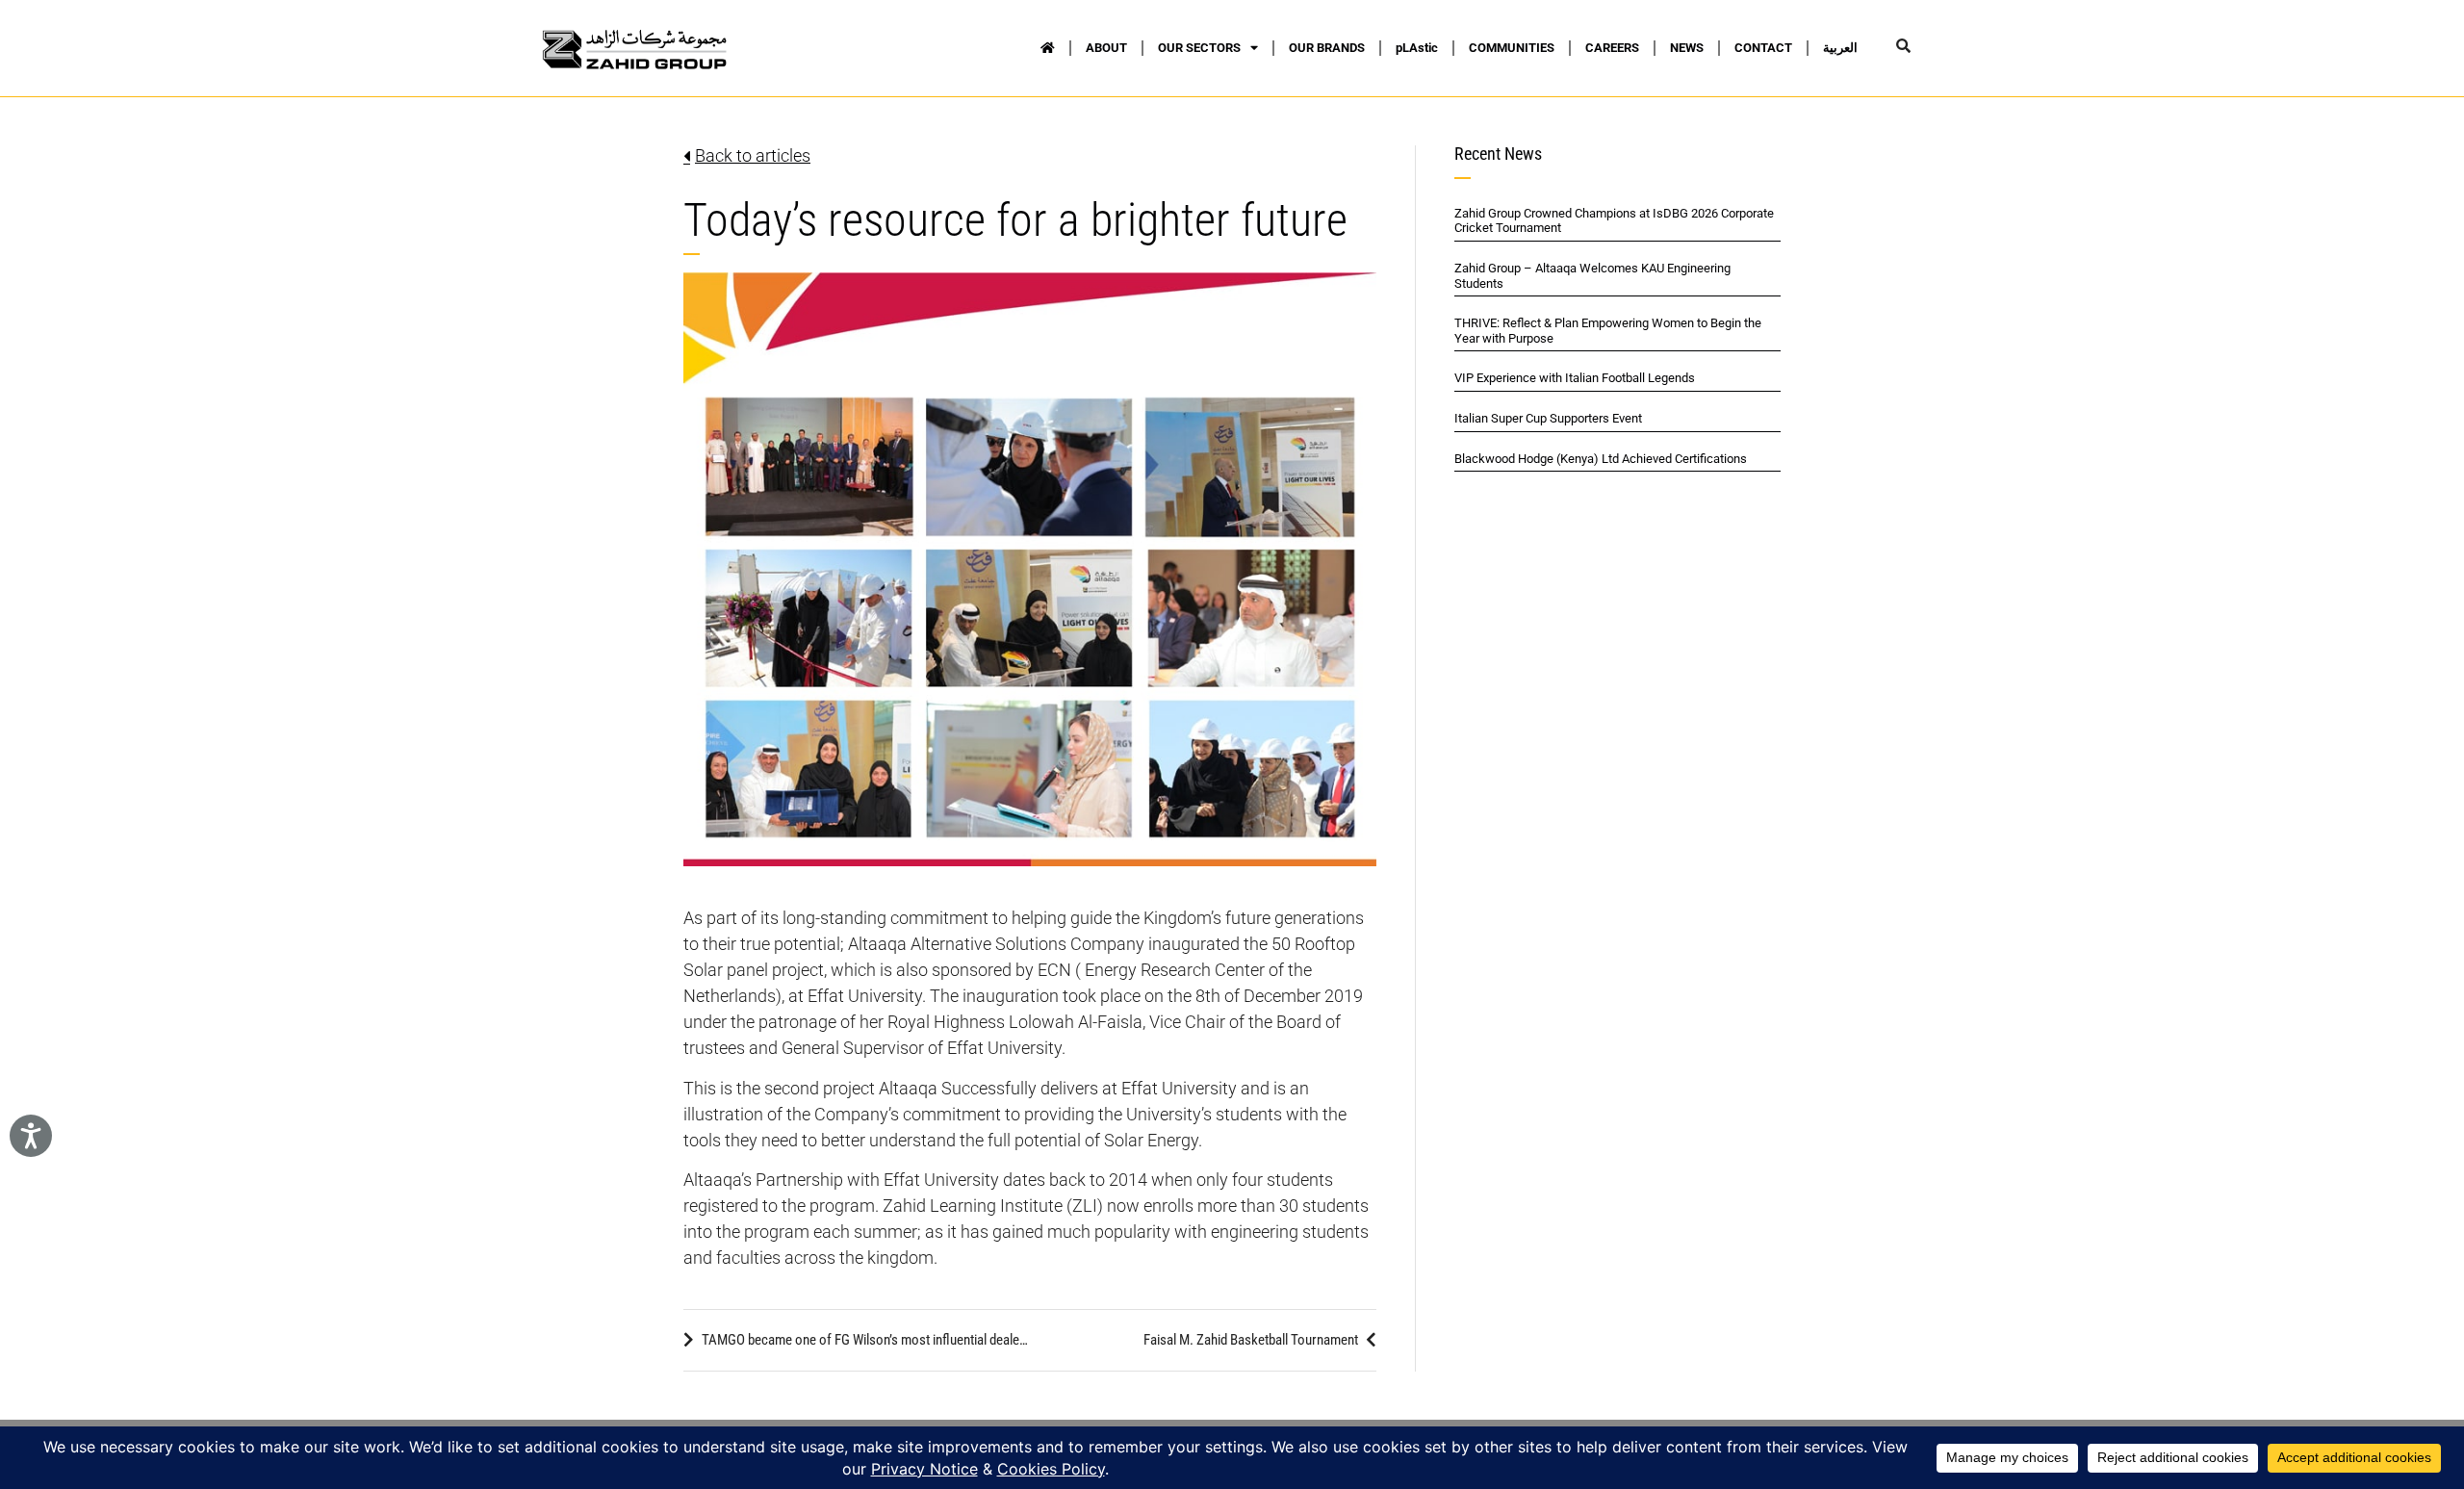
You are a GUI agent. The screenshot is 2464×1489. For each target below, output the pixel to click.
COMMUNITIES (1512, 48)
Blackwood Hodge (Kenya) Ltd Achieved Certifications (1601, 459)
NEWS (1687, 48)
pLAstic (1417, 48)
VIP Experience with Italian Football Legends (1575, 378)
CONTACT (1763, 48)
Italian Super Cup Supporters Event (1548, 418)
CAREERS (1612, 48)
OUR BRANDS (1327, 48)
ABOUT (1106, 48)
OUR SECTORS (1199, 48)
